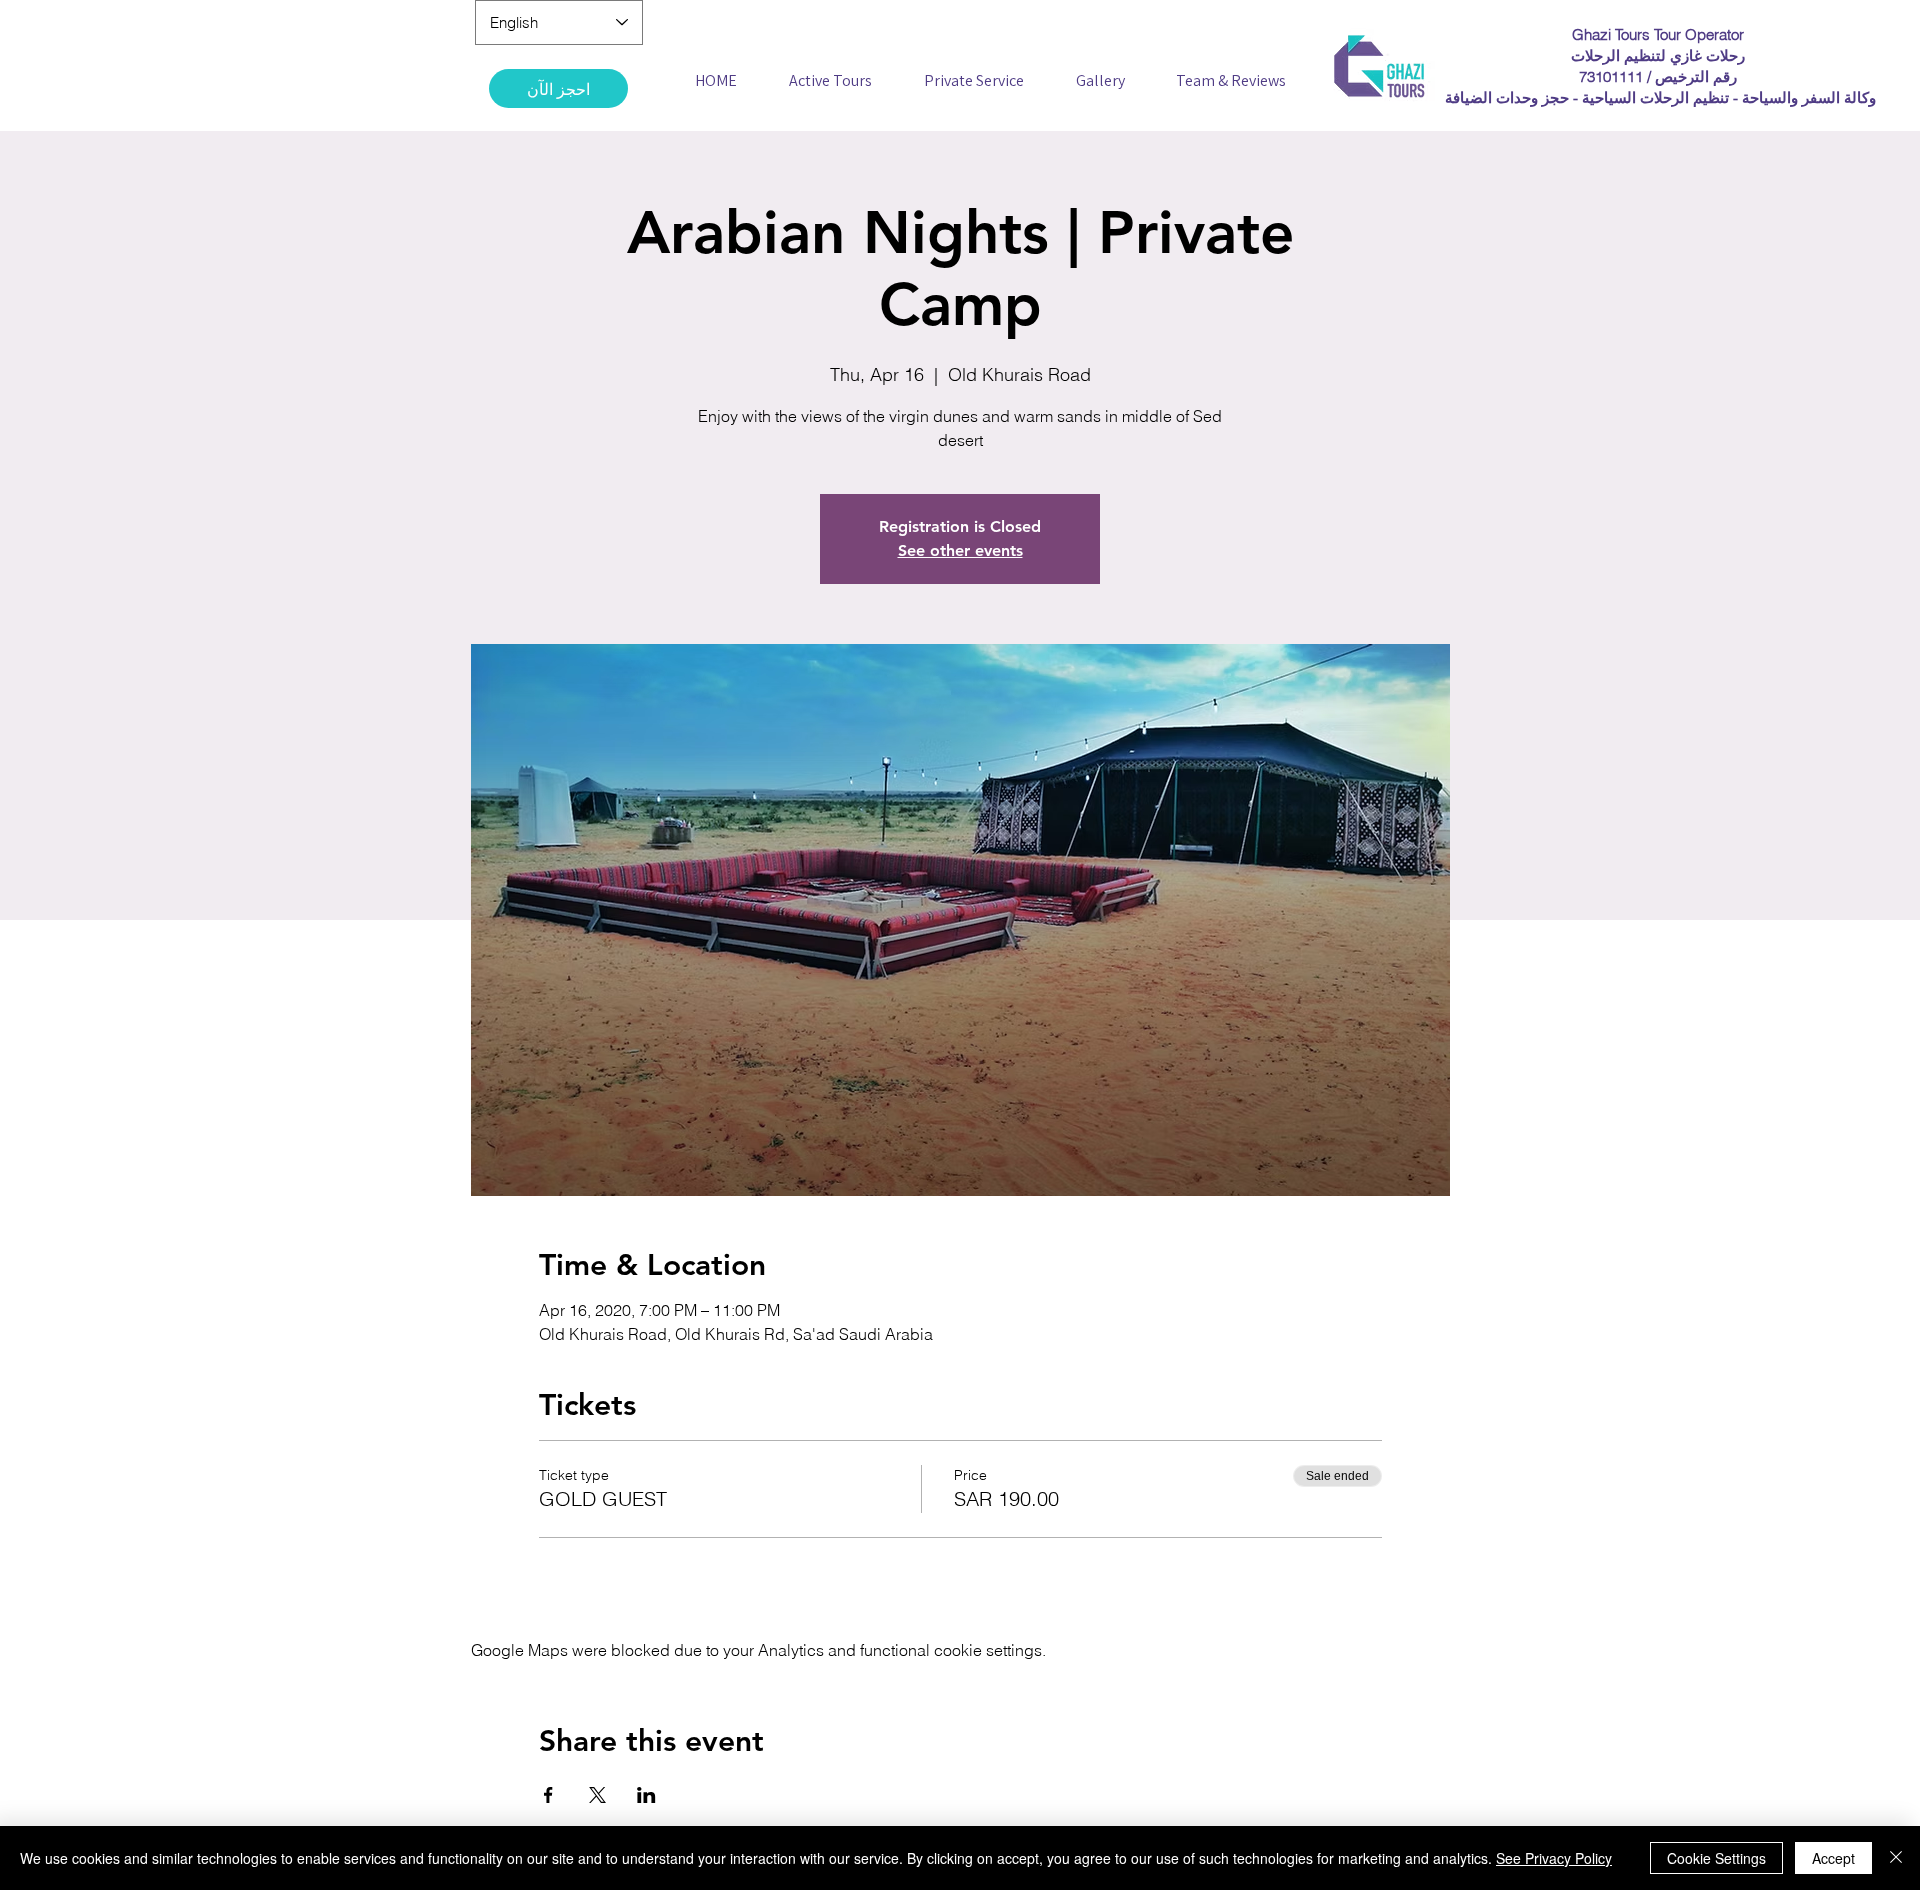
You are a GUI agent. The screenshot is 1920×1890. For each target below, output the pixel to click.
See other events (960, 550)
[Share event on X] (597, 1795)
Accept (1833, 1858)
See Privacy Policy (1554, 1858)
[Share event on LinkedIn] (646, 1795)
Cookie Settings (1716, 1858)
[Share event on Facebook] (548, 1795)
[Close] (1896, 1858)
